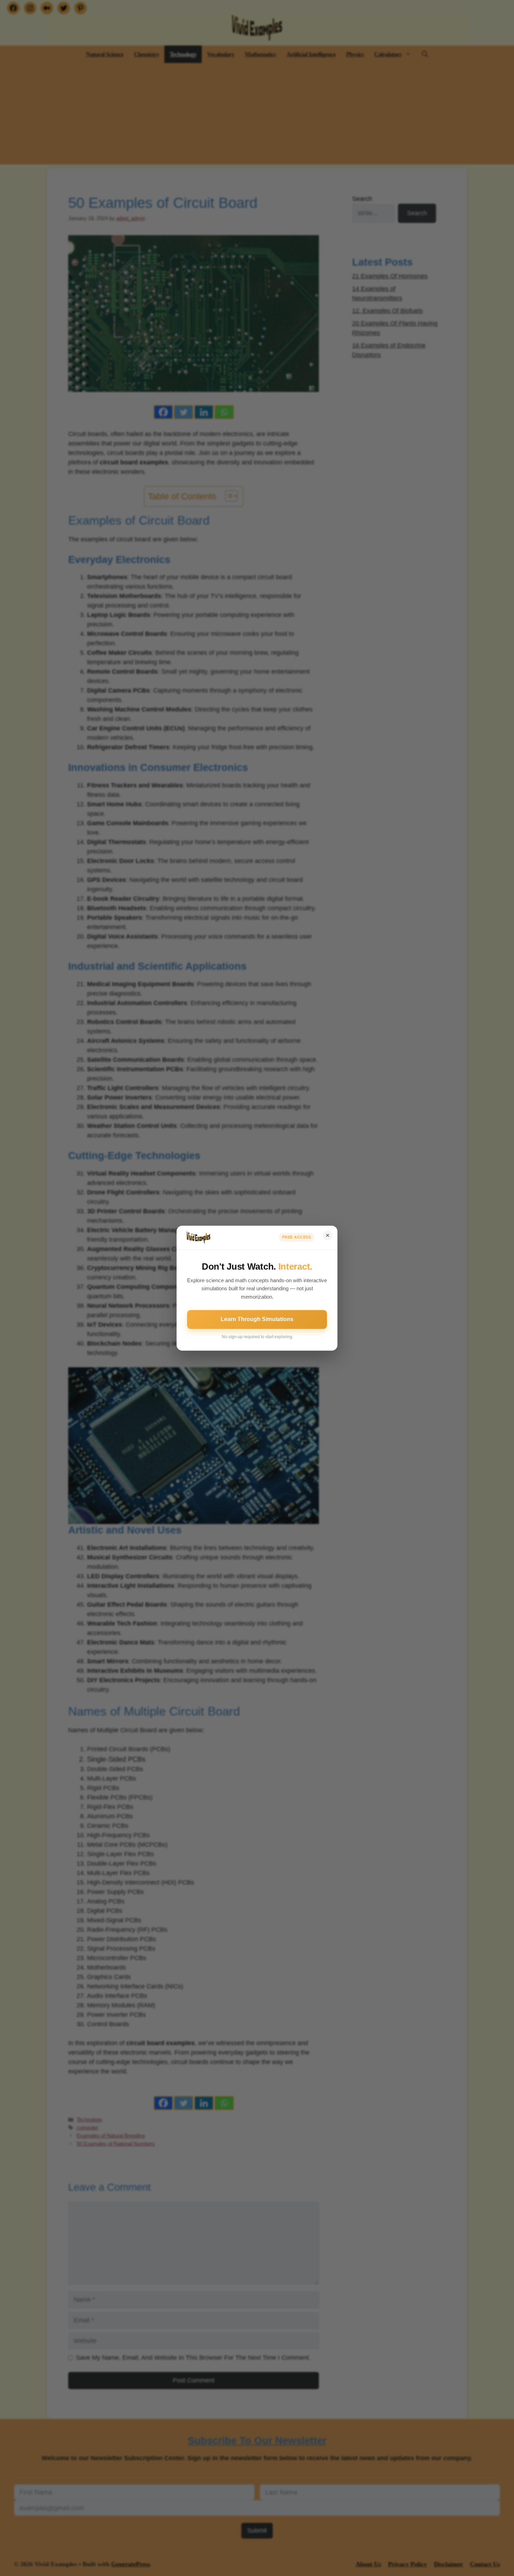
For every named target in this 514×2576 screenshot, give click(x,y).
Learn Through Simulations (257, 1319)
